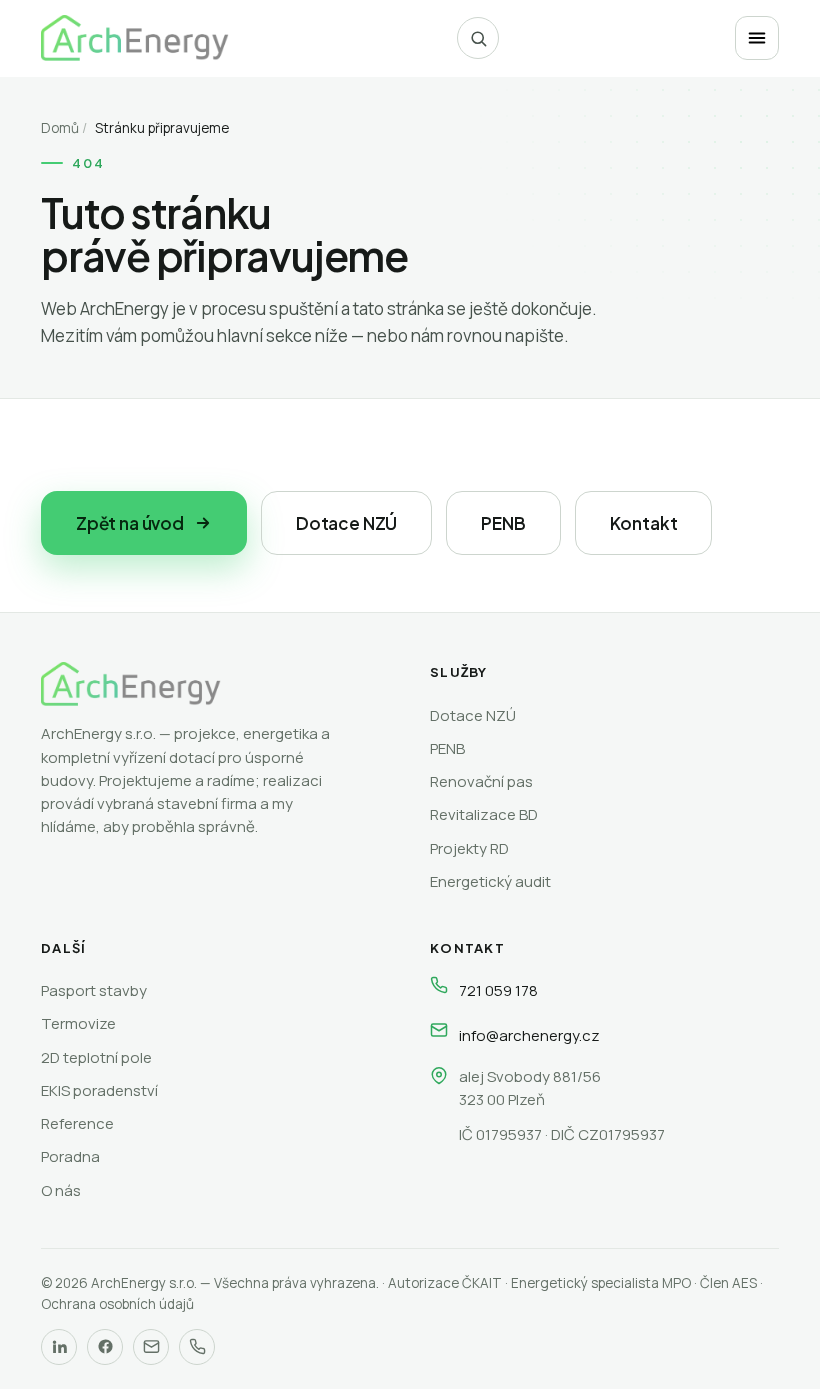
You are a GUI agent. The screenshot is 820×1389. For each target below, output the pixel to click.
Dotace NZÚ (346, 523)
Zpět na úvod (130, 523)
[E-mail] (151, 1347)
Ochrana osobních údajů (117, 1304)
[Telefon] (197, 1347)
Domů (60, 128)
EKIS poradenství (99, 1090)
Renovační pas (481, 781)
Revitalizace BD (484, 814)
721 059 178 (498, 990)
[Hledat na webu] (478, 38)
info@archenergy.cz (529, 1035)
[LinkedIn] (59, 1347)
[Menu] (757, 38)
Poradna (70, 1156)
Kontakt (644, 523)
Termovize (78, 1023)
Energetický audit (490, 881)
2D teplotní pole (96, 1057)
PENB (503, 523)
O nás (61, 1190)
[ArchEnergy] (135, 38)
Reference (77, 1123)
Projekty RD (469, 848)
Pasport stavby (94, 990)
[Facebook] (105, 1347)
